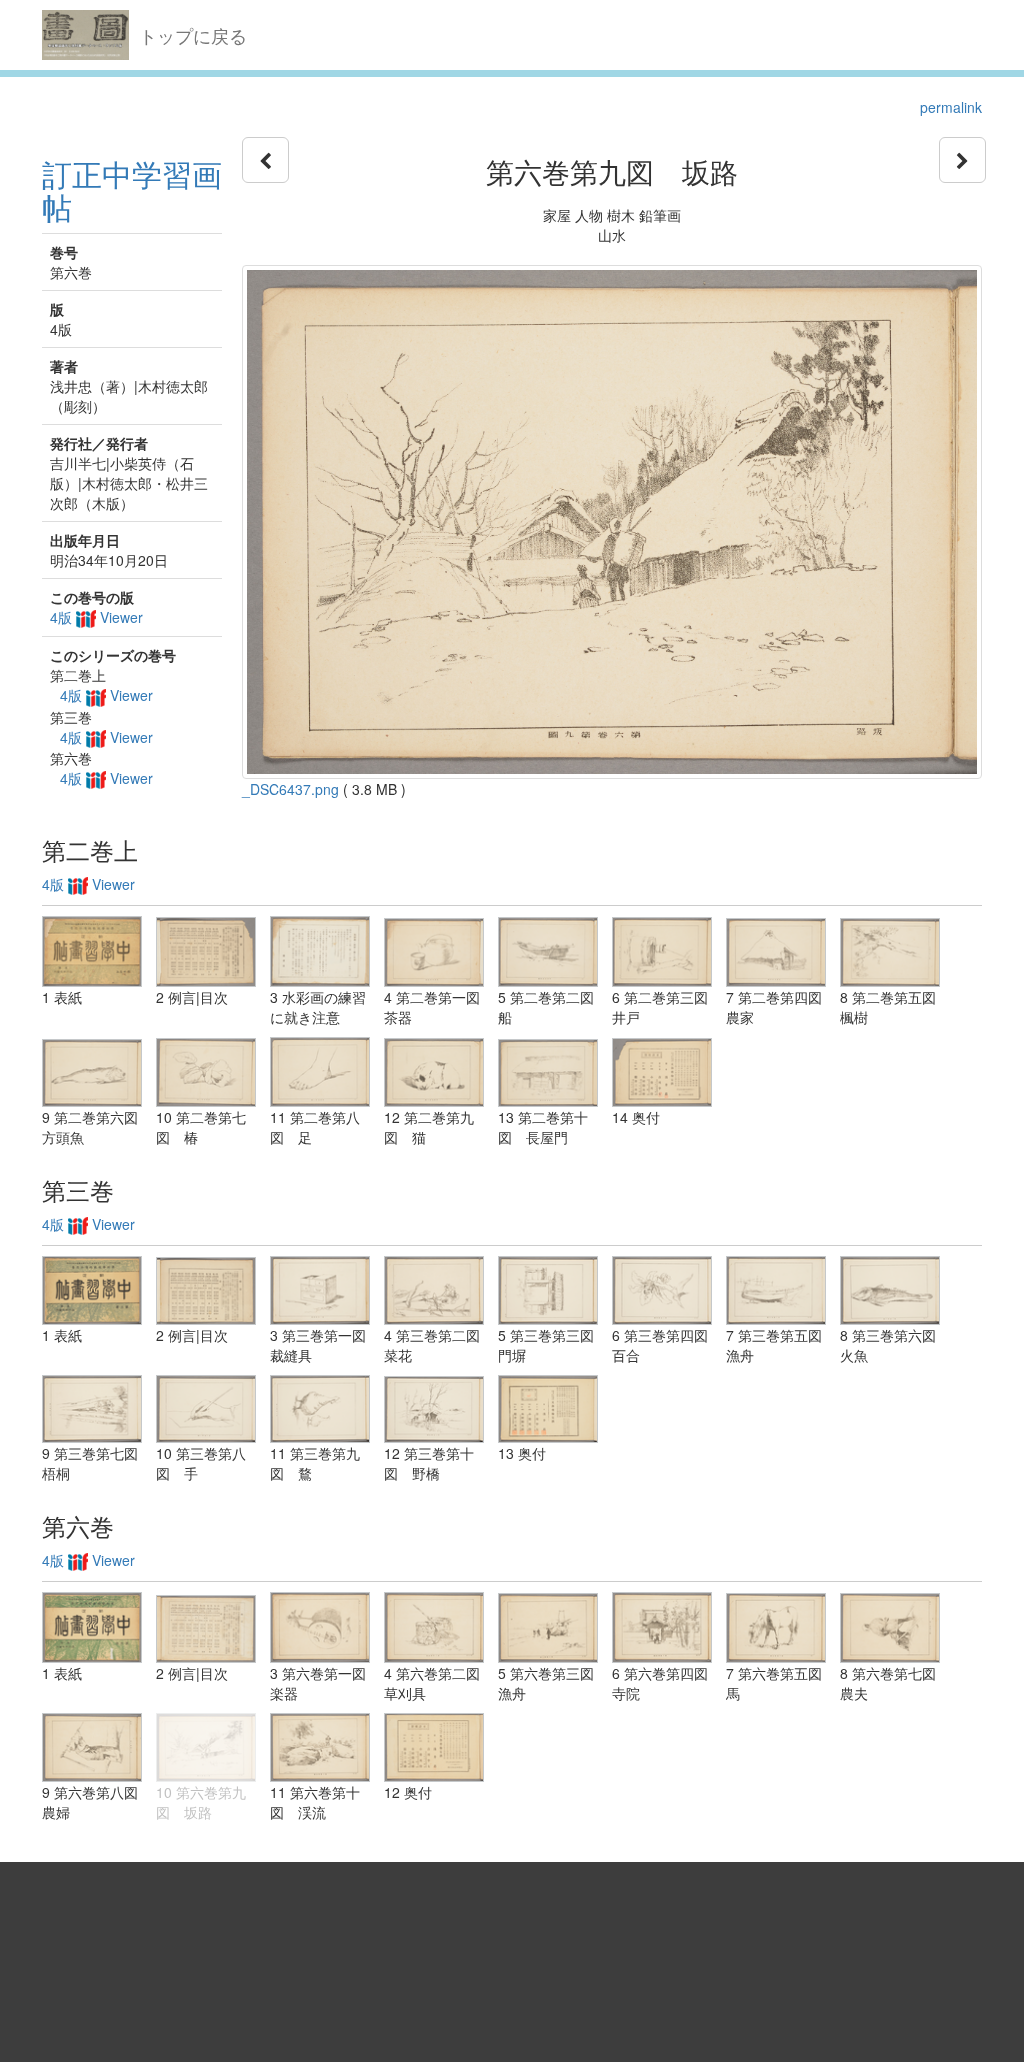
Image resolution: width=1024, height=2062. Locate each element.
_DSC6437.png (290, 789)
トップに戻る (193, 35)
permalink (951, 107)
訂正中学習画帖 (132, 190)
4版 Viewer (96, 617)
